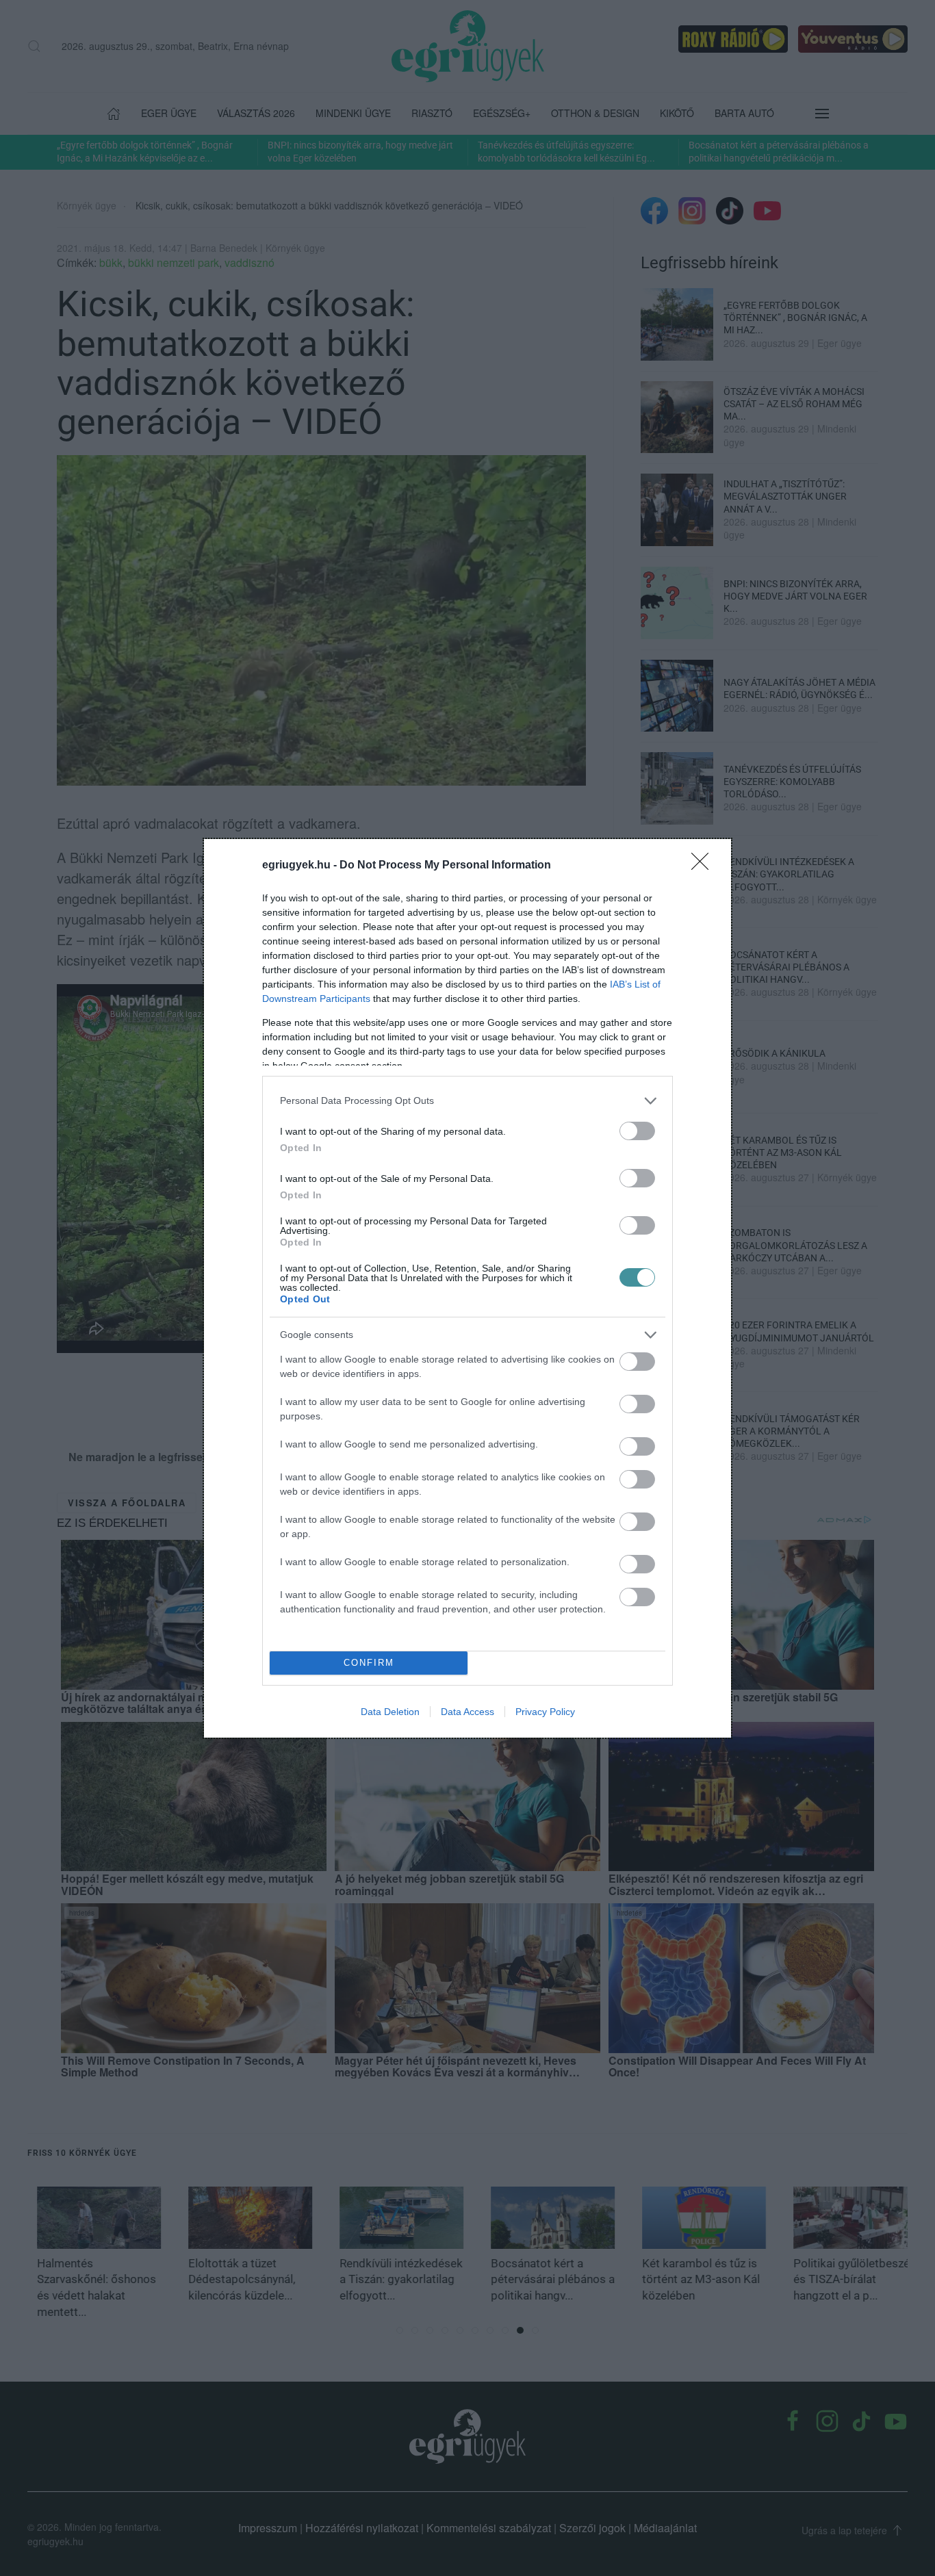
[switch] (637, 1131)
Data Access (467, 1712)
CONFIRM (369, 1663)
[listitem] (467, 1101)
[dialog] (467, 1288)
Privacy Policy (545, 1712)
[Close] (704, 866)
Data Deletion (390, 1712)
